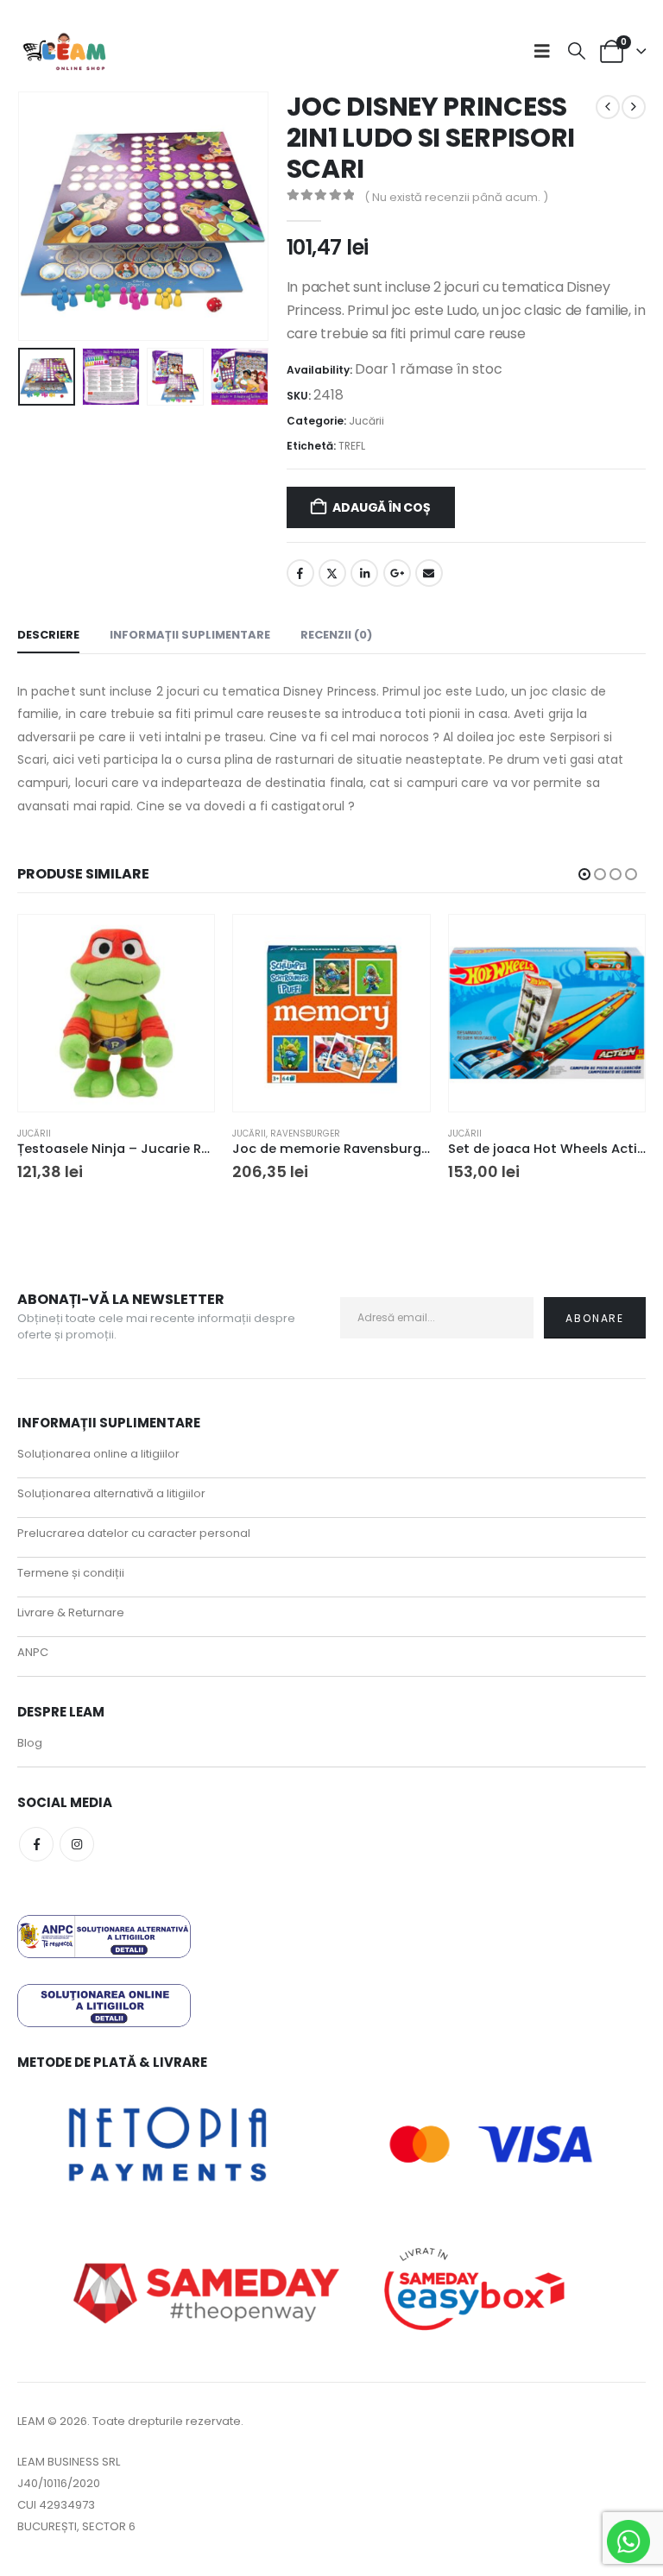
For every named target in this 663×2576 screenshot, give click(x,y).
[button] (546, 51)
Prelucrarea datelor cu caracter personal (134, 1533)
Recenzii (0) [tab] (336, 635)
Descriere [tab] (48, 635)
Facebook (300, 573)
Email (429, 573)
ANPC (33, 1652)
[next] (634, 107)
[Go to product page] (116, 1013)
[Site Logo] (65, 51)
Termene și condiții (71, 1573)
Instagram (77, 1844)
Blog (30, 1743)
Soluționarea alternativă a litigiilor (111, 1493)
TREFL (352, 446)
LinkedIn (364, 573)
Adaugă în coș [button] (186, 943)
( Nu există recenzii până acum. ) (456, 197)
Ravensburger (305, 1134)
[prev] (608, 107)
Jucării (366, 421)
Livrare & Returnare (71, 1612)
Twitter (332, 573)
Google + (397, 573)
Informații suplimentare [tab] (190, 635)
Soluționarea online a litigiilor (98, 1454)
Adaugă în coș (381, 507)
